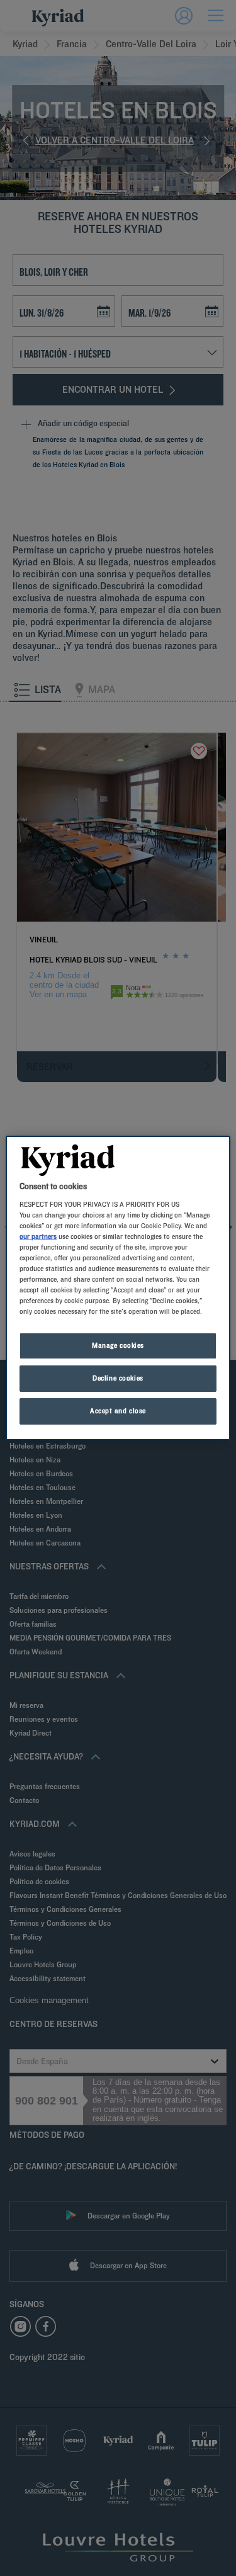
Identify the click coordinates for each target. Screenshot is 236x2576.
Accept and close (118, 1411)
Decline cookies (118, 1378)
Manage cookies (118, 1345)
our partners (38, 1236)
